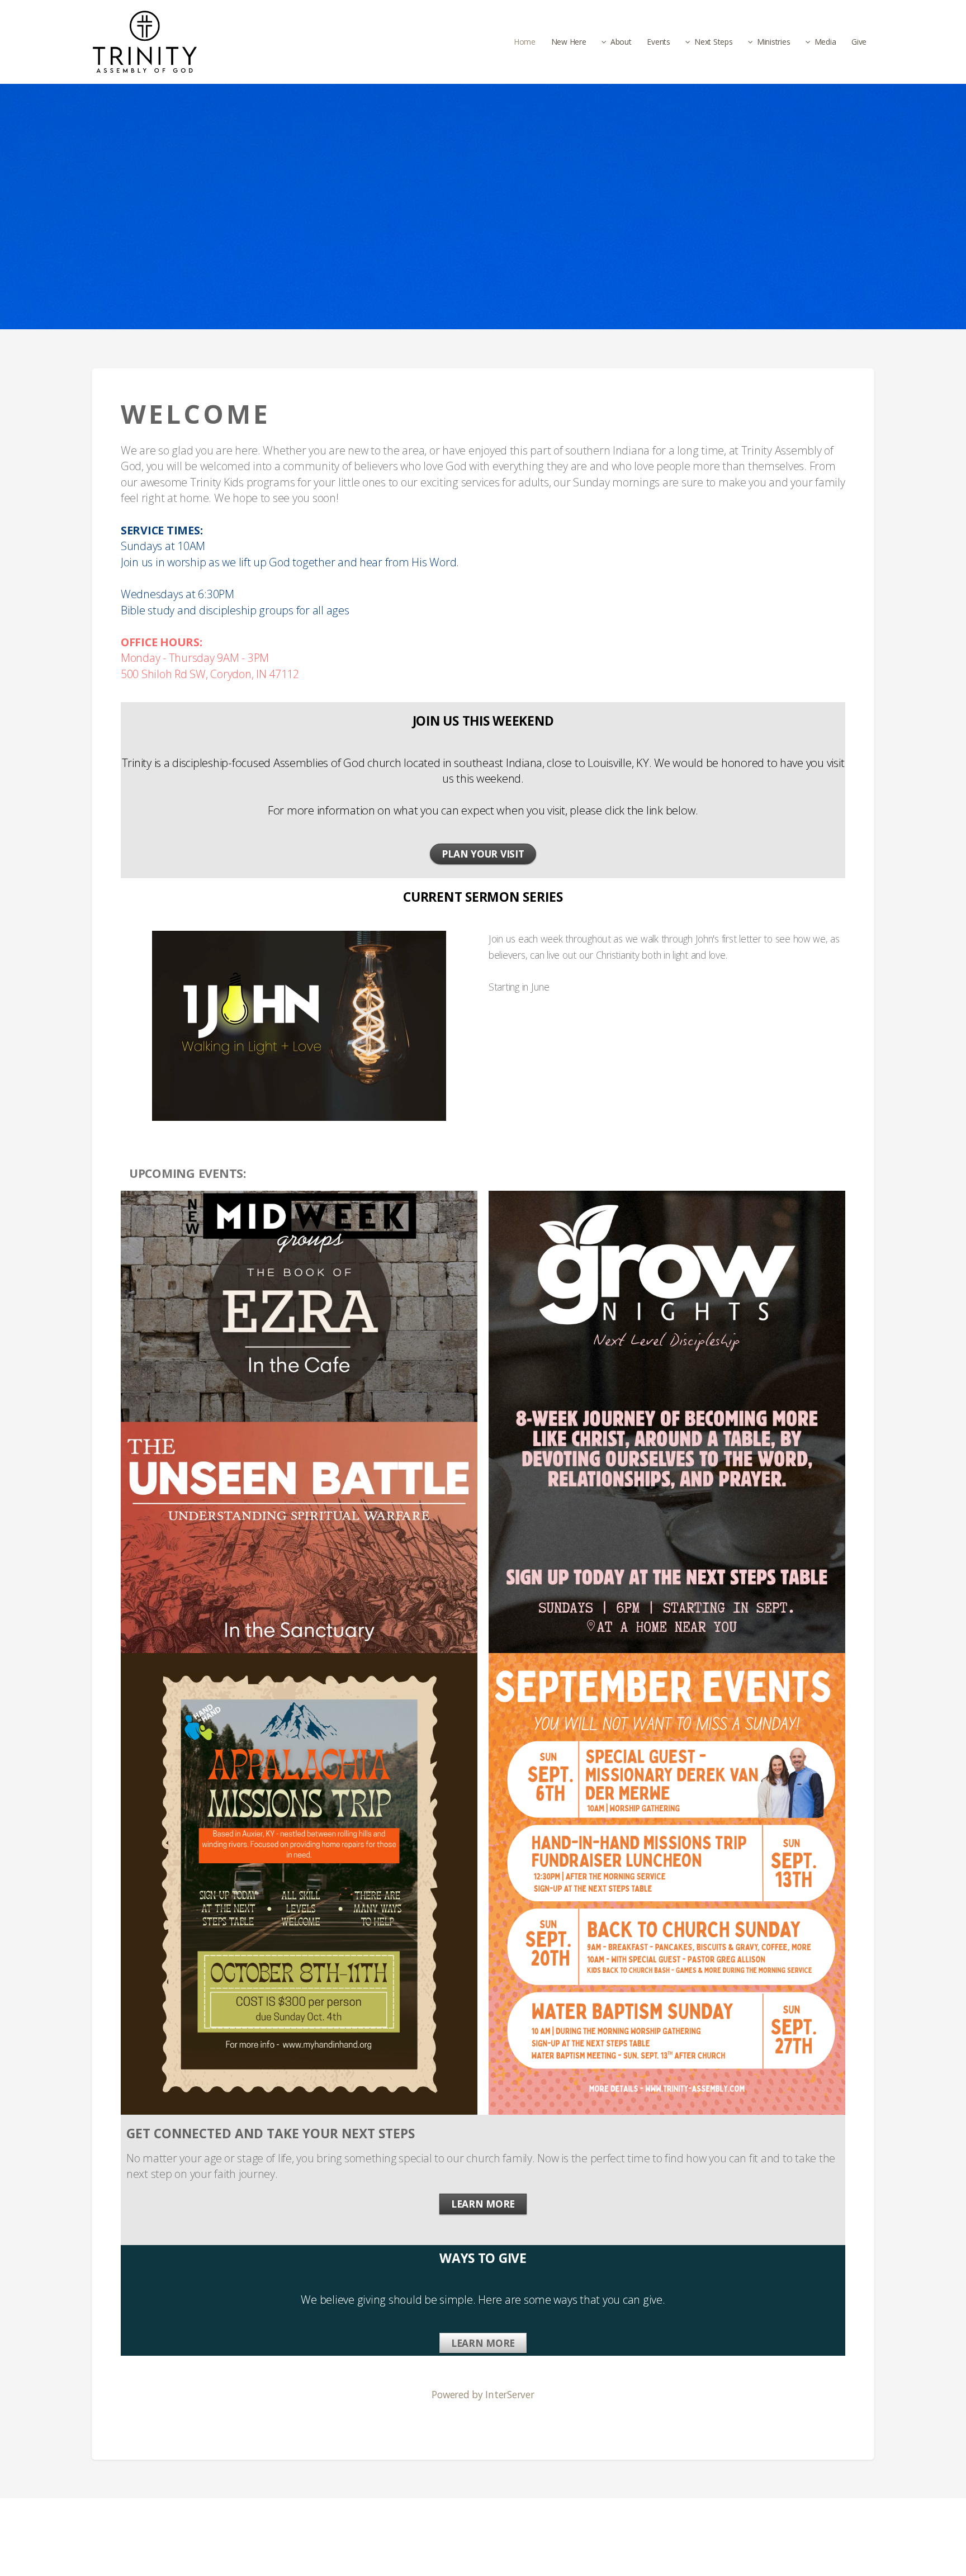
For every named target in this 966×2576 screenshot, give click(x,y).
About (621, 42)
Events (658, 42)
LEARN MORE (483, 2204)
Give (859, 42)
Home (525, 42)
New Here (569, 42)
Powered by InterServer (483, 2394)
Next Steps (713, 42)
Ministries (773, 42)
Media (825, 42)
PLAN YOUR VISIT (483, 854)
